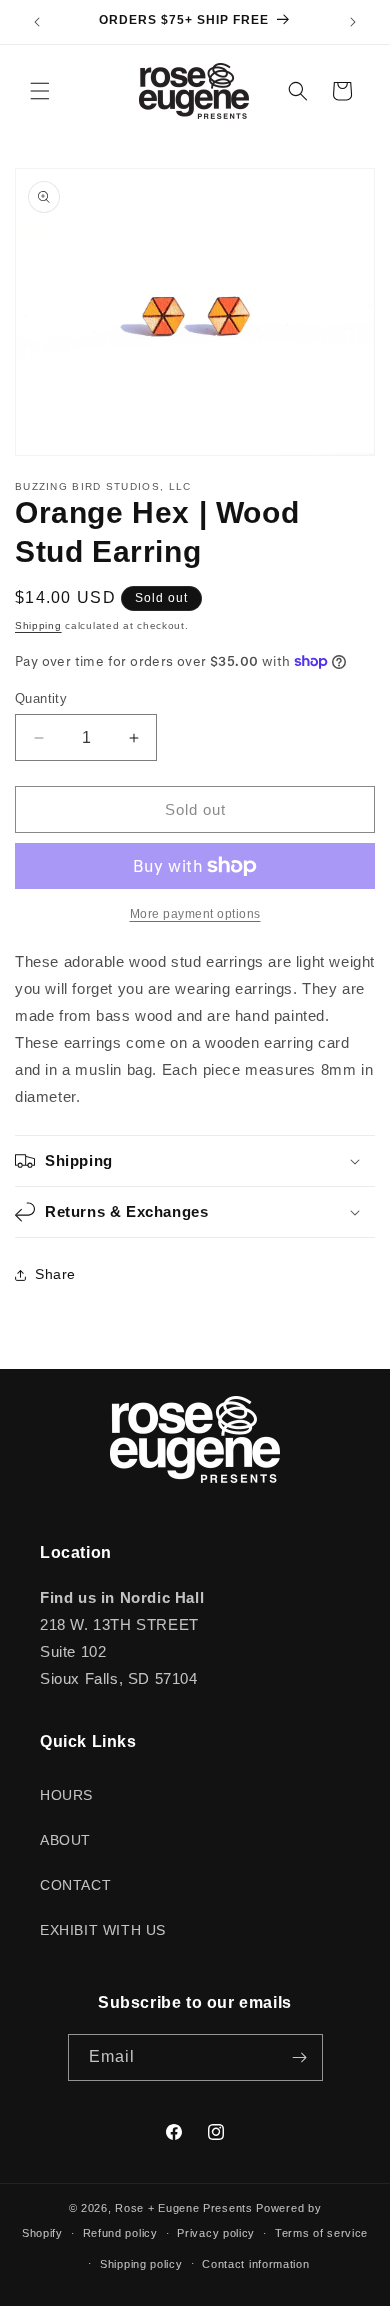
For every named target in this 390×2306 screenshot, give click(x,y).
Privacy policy (216, 2233)
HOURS (66, 1795)
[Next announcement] (353, 22)
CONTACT (75, 1885)
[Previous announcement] (37, 22)
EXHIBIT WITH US (103, 1930)
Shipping (38, 625)
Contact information (255, 2264)
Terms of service (321, 2233)
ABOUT (65, 1840)
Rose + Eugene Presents (183, 2208)
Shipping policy (141, 2264)
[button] (40, 91)
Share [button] (55, 1274)
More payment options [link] (195, 914)
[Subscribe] (300, 2057)
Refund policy (120, 2233)
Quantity (41, 698)
